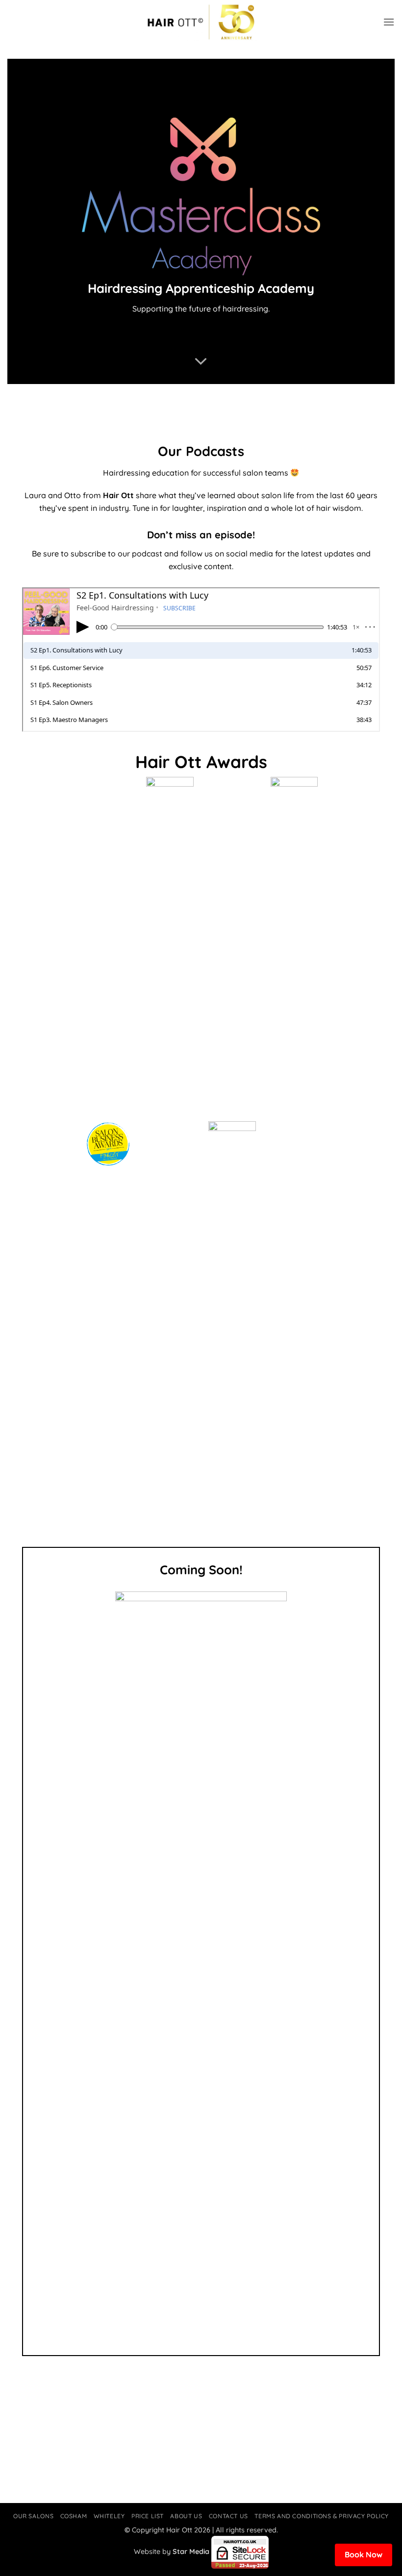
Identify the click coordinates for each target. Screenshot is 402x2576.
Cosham (74, 2516)
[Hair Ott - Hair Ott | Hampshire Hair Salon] (201, 22)
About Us (186, 2516)
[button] (389, 22)
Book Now (364, 2554)
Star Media (191, 2552)
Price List (148, 2516)
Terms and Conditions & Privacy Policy (322, 2516)
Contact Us (228, 2516)
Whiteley (109, 2516)
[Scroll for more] (201, 361)
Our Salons (33, 2516)
